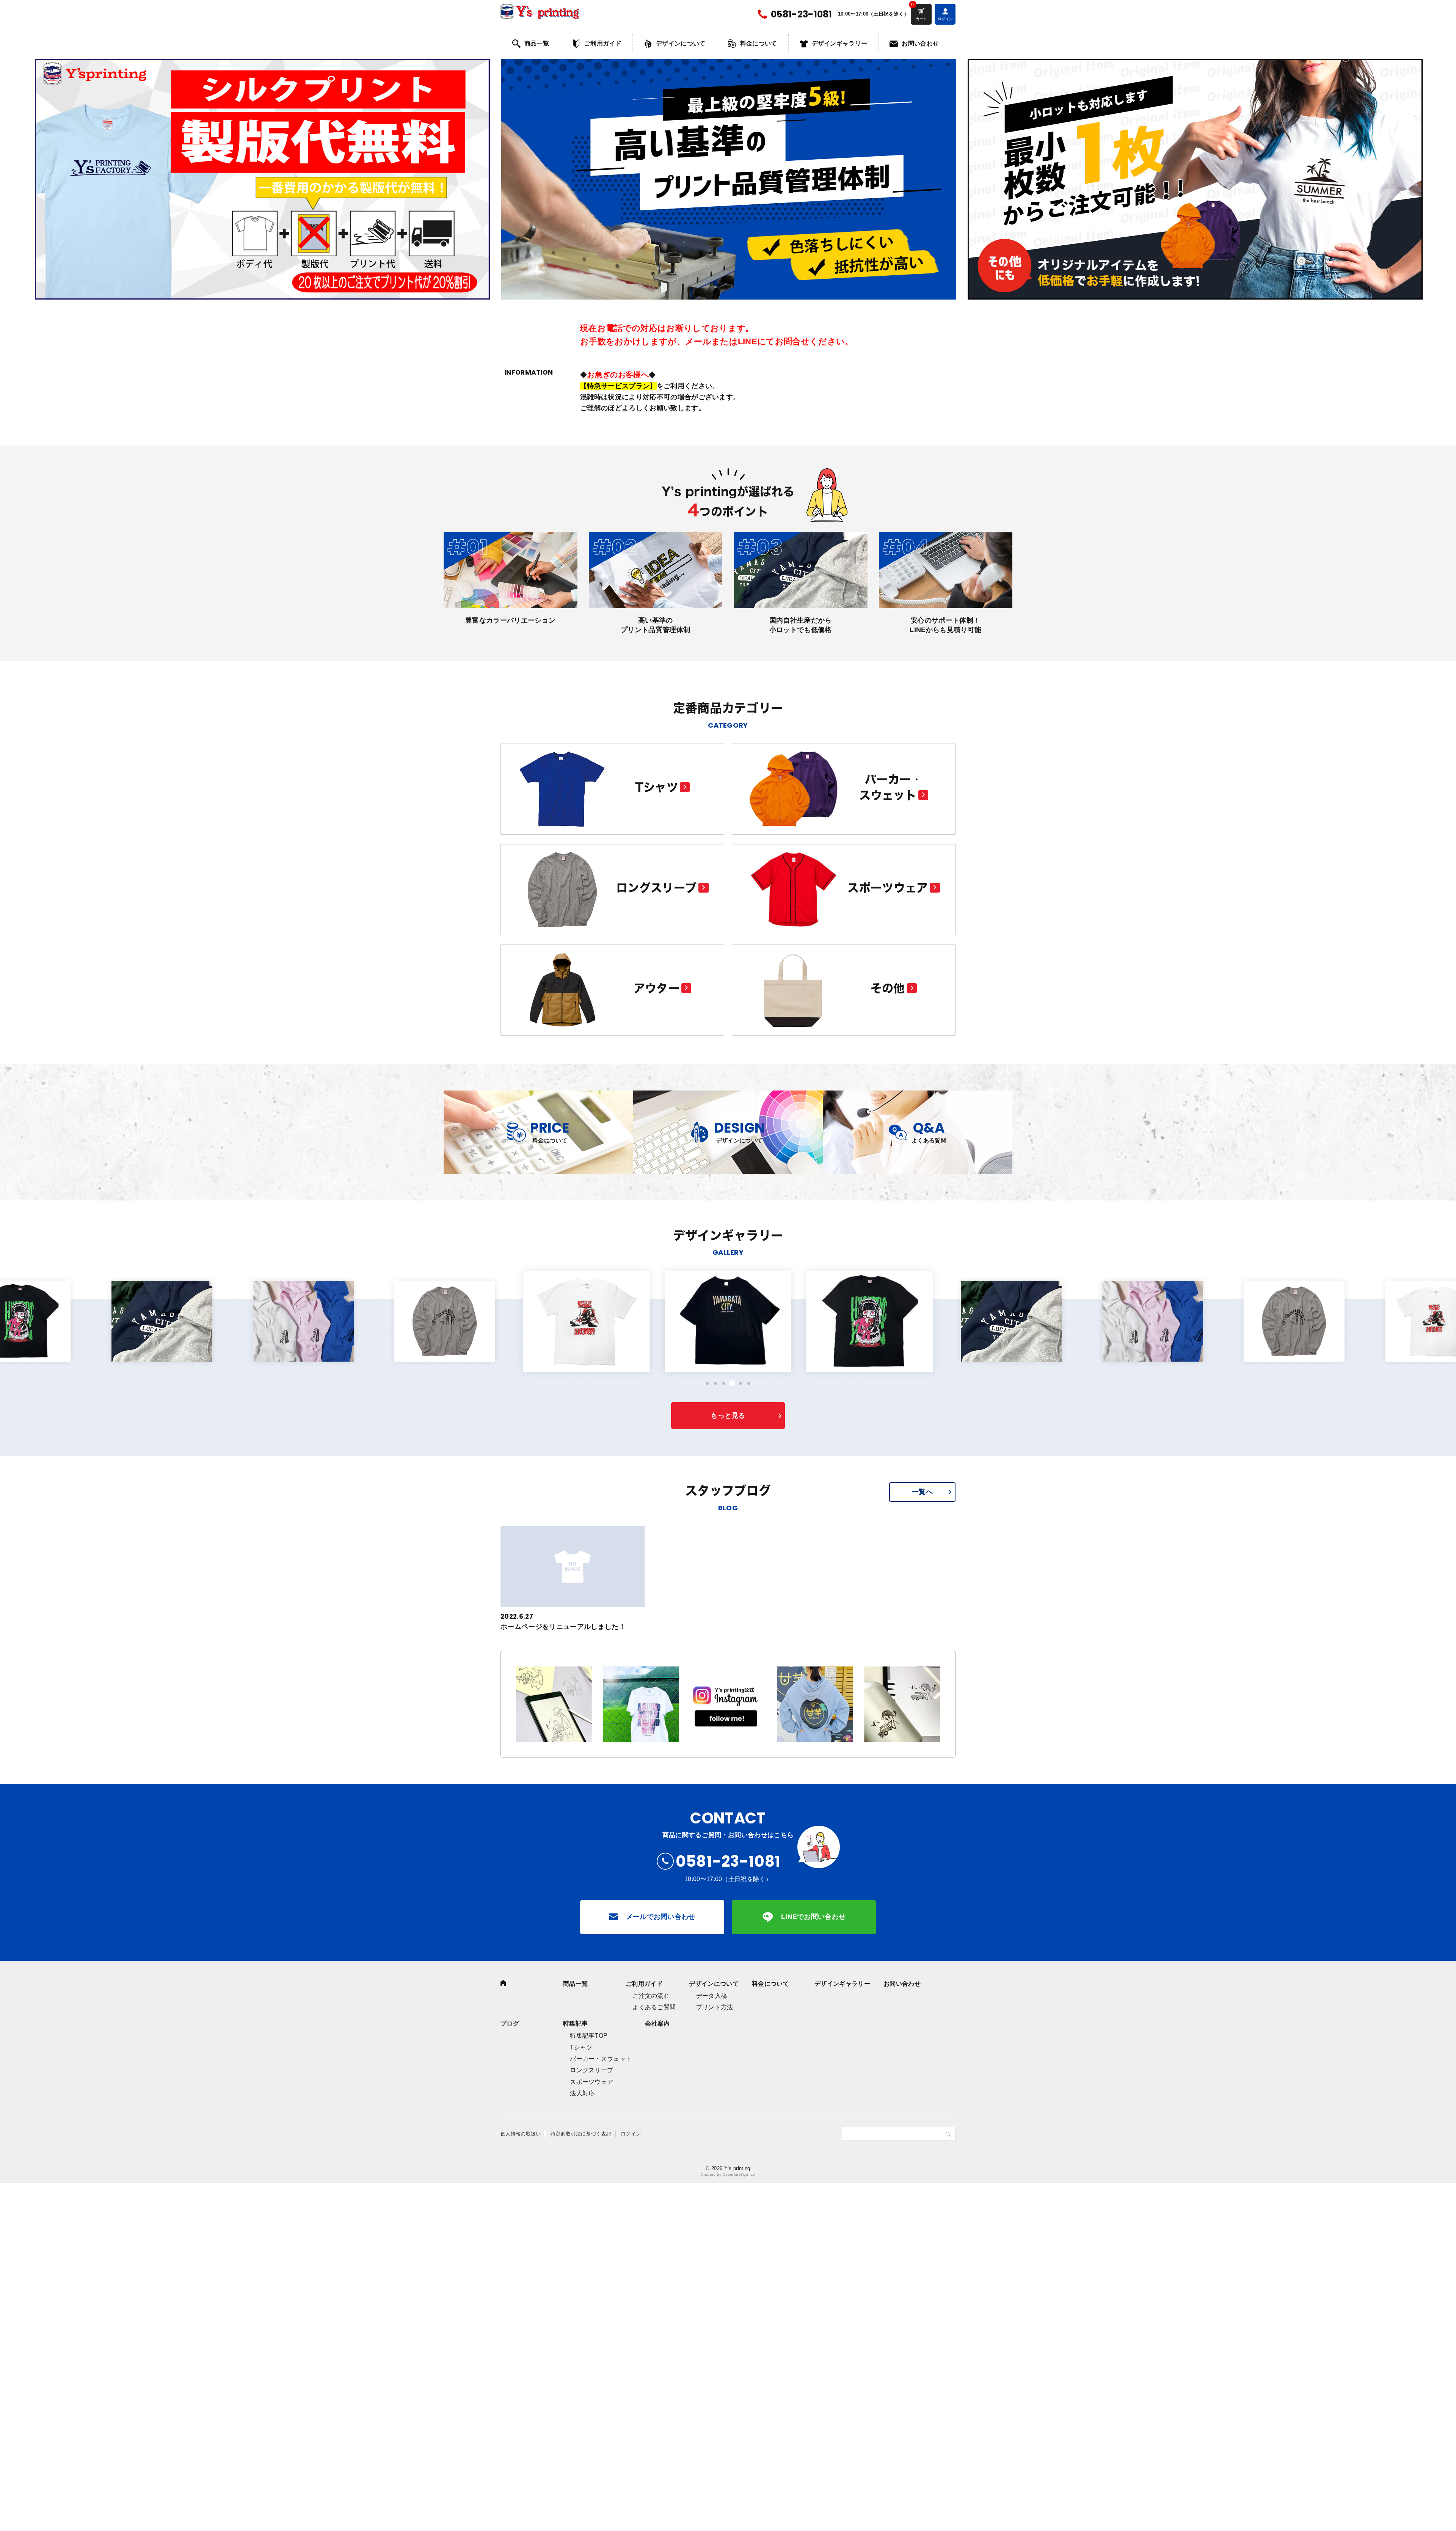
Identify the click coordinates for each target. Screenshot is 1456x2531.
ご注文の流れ (651, 1996)
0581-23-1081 (802, 14)
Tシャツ (581, 2047)
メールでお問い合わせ (661, 1917)
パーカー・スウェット (601, 2059)
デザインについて (681, 43)
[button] (707, 1383)
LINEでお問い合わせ (814, 1917)
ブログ (510, 2023)
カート (921, 19)
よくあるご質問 (654, 2007)
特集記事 (575, 2023)
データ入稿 (712, 1996)
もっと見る (728, 1415)
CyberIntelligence (739, 2174)
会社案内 (657, 2023)
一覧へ (922, 1492)
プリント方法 (715, 2007)
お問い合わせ (920, 43)
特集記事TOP (589, 2036)
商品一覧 (537, 43)
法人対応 (582, 2093)
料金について (759, 43)
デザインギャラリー (840, 43)
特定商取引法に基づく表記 (581, 2134)
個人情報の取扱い (521, 2134)
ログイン (631, 2134)
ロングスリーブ (591, 2070)
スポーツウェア (591, 2082)
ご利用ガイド (603, 43)
